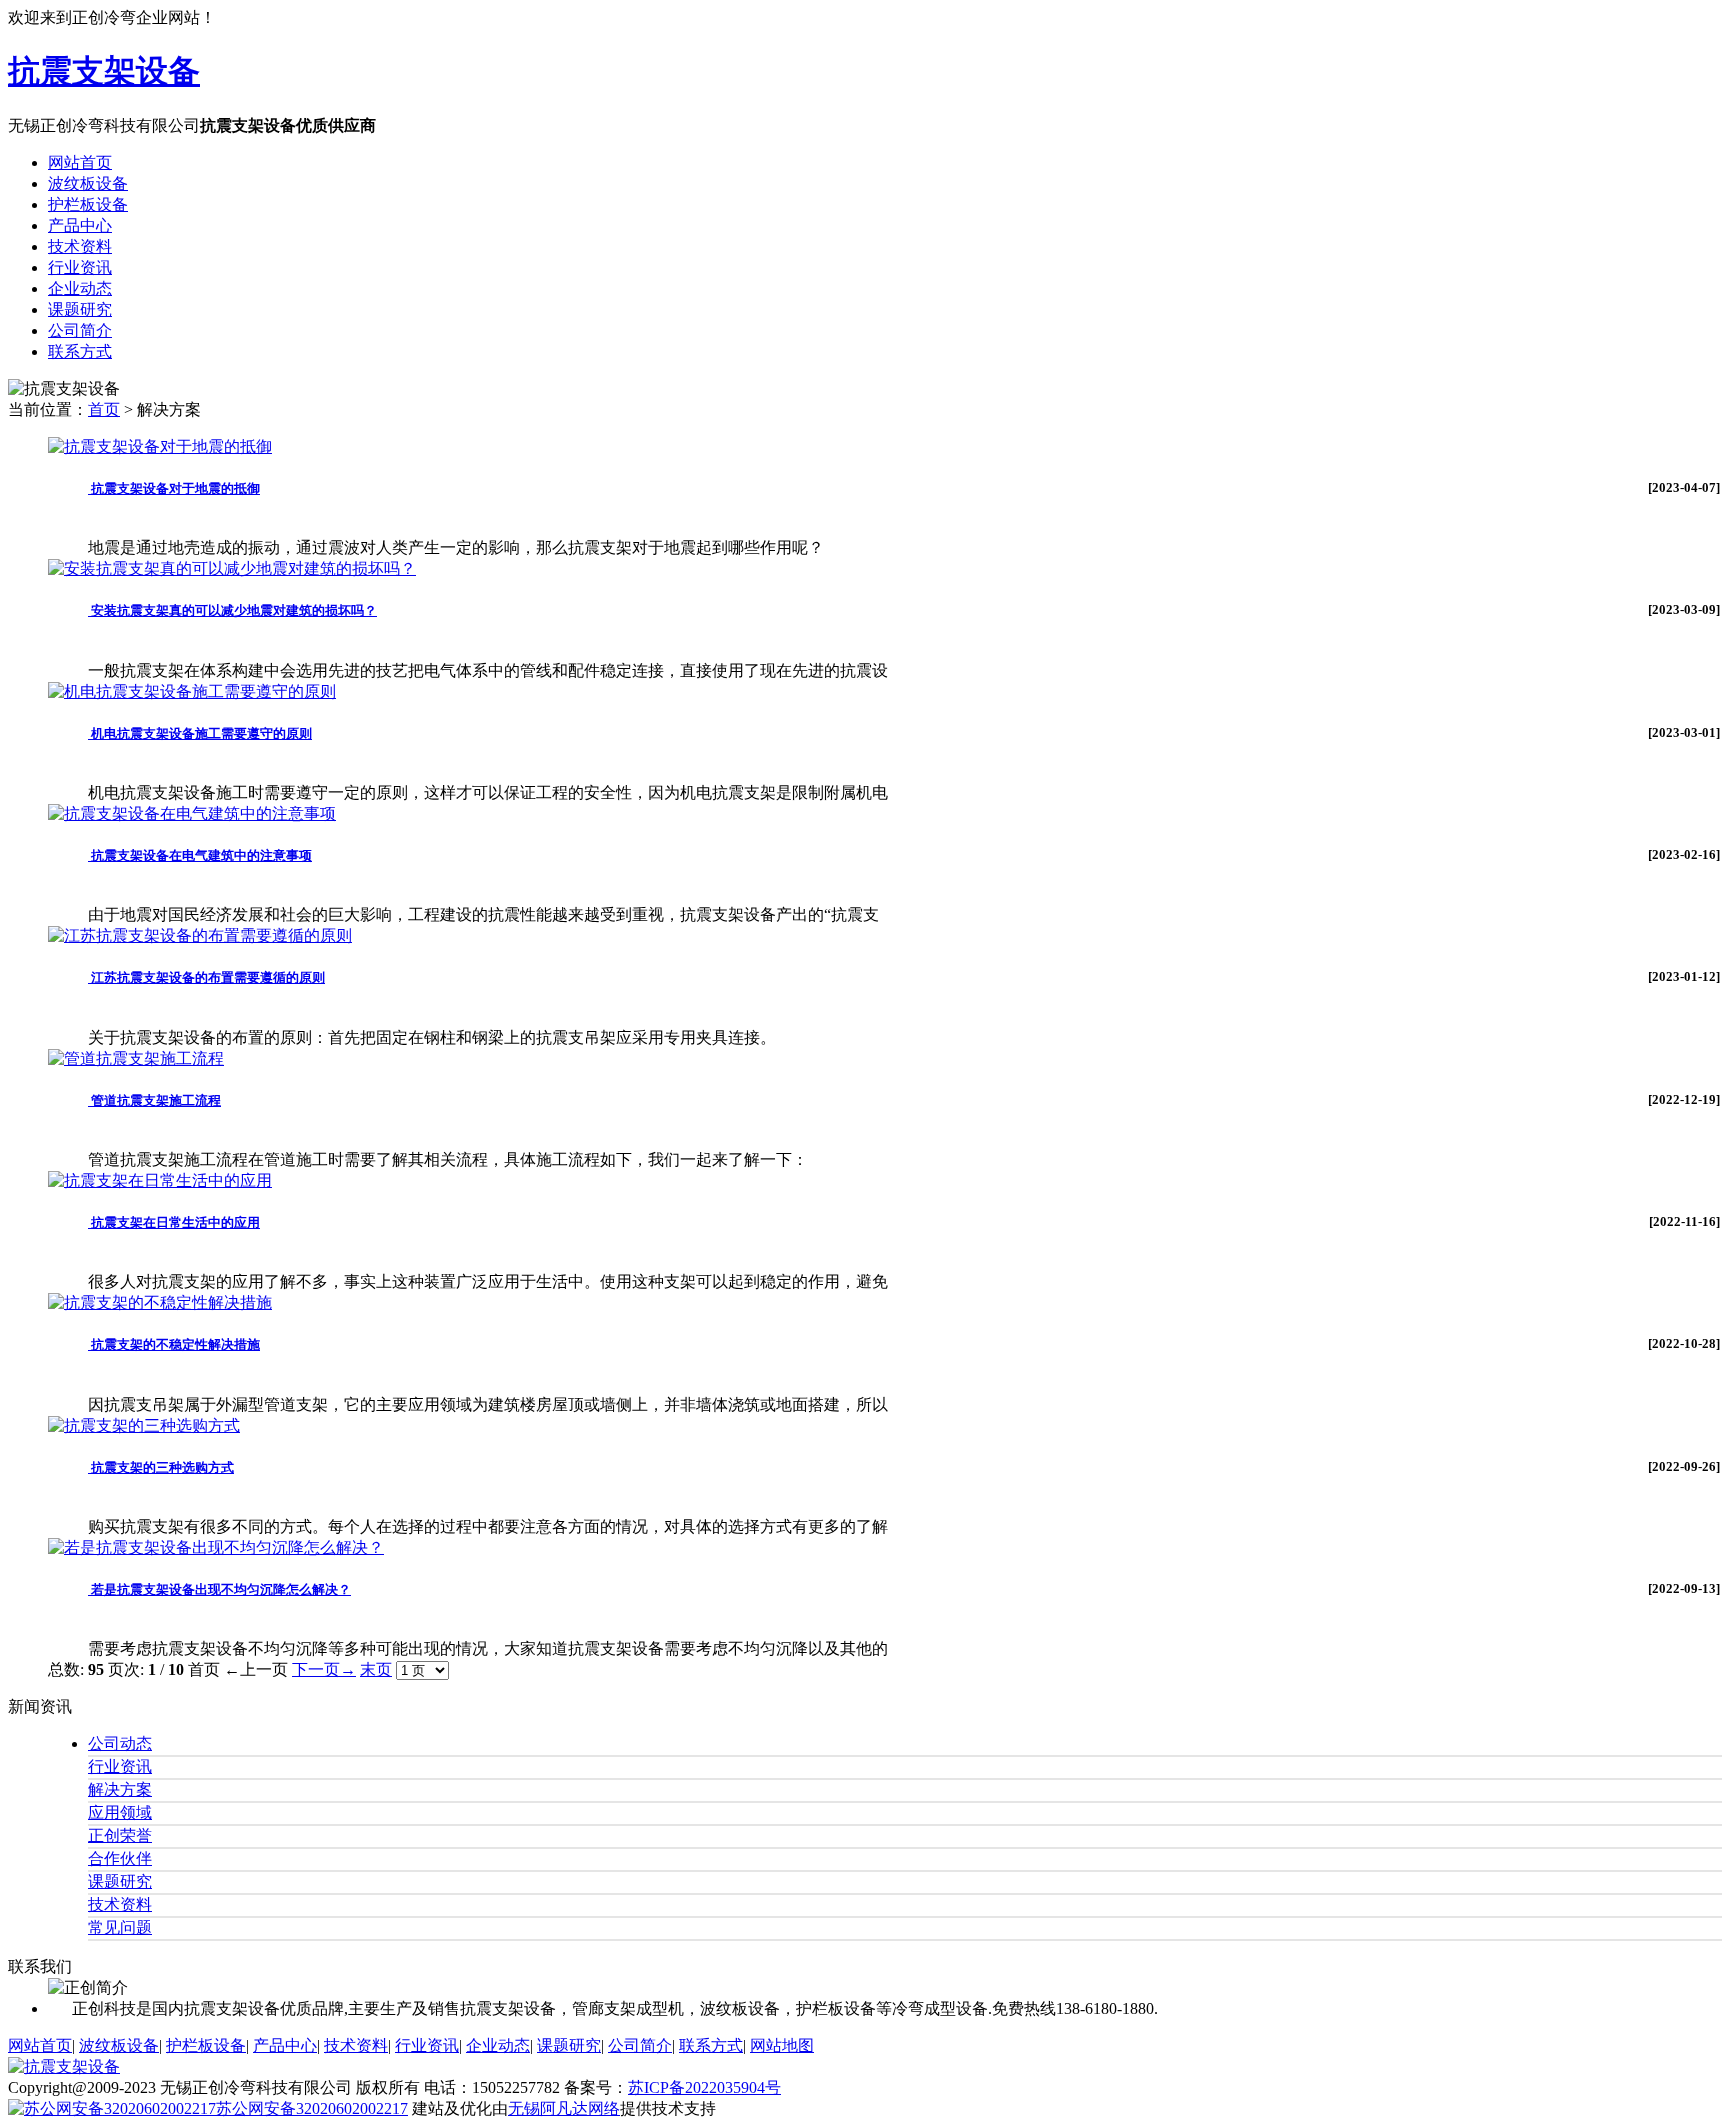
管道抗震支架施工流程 (154, 1100)
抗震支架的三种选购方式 (161, 1467)
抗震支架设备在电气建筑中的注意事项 (200, 855)
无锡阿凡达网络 (564, 2108)
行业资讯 (120, 1766)
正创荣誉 (120, 1835)
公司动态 (120, 1743)
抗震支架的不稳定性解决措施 (174, 1344)
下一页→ (324, 1669)
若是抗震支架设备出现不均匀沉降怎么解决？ (219, 1589)
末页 (376, 1669)
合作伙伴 (120, 1858)
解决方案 (120, 1789)
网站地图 (782, 2045)
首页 (104, 409)
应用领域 (120, 1812)
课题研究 (120, 1881)
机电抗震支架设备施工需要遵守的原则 (200, 733)
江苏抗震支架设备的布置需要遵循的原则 (206, 977)
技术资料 (120, 1904)
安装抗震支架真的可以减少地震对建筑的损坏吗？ (232, 610)
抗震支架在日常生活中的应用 (174, 1222)
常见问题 (120, 1927)
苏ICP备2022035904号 (704, 2087)
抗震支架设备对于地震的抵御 (174, 488)
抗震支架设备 (104, 71)
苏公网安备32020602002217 (312, 2108)
